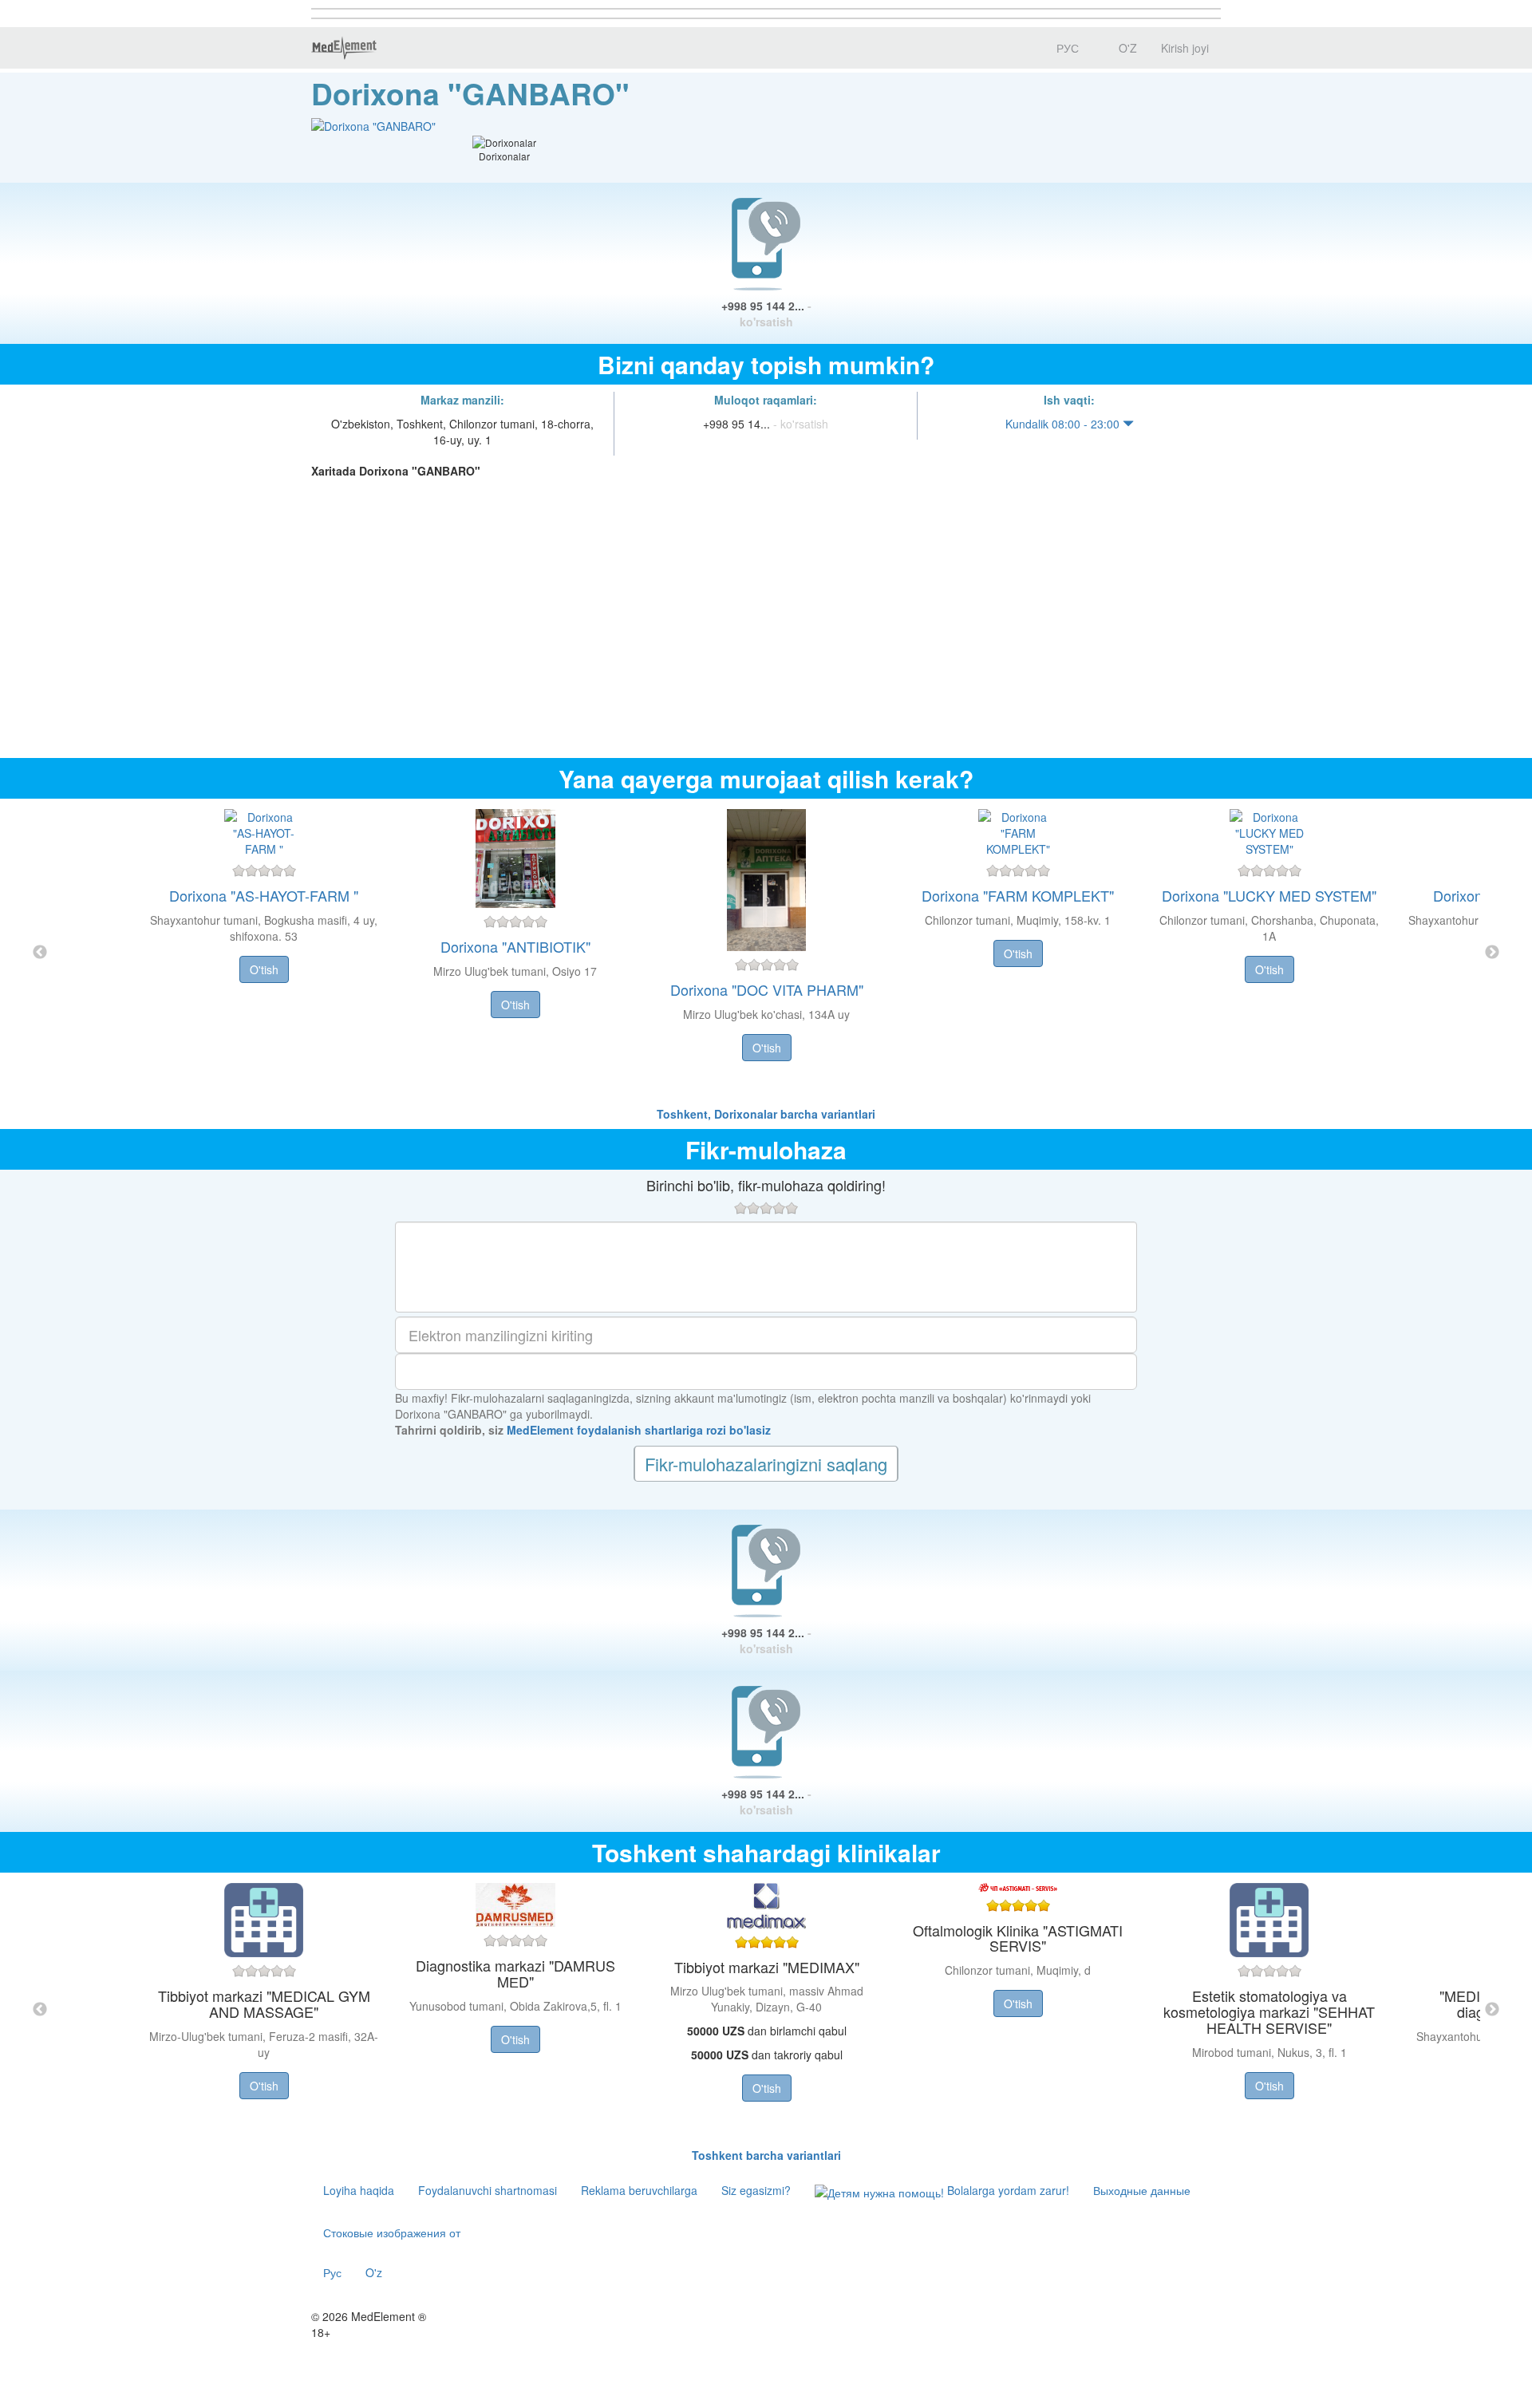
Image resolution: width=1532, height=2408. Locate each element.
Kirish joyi (1185, 48)
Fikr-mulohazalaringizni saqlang (766, 1464)
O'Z (1126, 48)
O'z (374, 2272)
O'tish (264, 969)
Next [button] (1492, 953)
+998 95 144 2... (766, 314)
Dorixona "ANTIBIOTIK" (515, 946)
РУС (1066, 48)
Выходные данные (1142, 2190)
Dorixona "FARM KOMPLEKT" (1018, 895)
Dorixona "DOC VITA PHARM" (767, 989)
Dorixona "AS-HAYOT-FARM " (264, 895)
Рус (332, 2272)
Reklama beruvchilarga (639, 2190)
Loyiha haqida (359, 2190)
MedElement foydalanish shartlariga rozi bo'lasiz (639, 1430)
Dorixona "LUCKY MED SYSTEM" (1269, 895)
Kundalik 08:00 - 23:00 (1064, 424)
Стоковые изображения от (392, 2232)
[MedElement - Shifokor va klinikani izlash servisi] (344, 48)
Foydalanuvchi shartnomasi (488, 2190)
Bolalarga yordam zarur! (1007, 2190)
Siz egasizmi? (756, 2190)
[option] (766, 952)
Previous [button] (40, 953)
